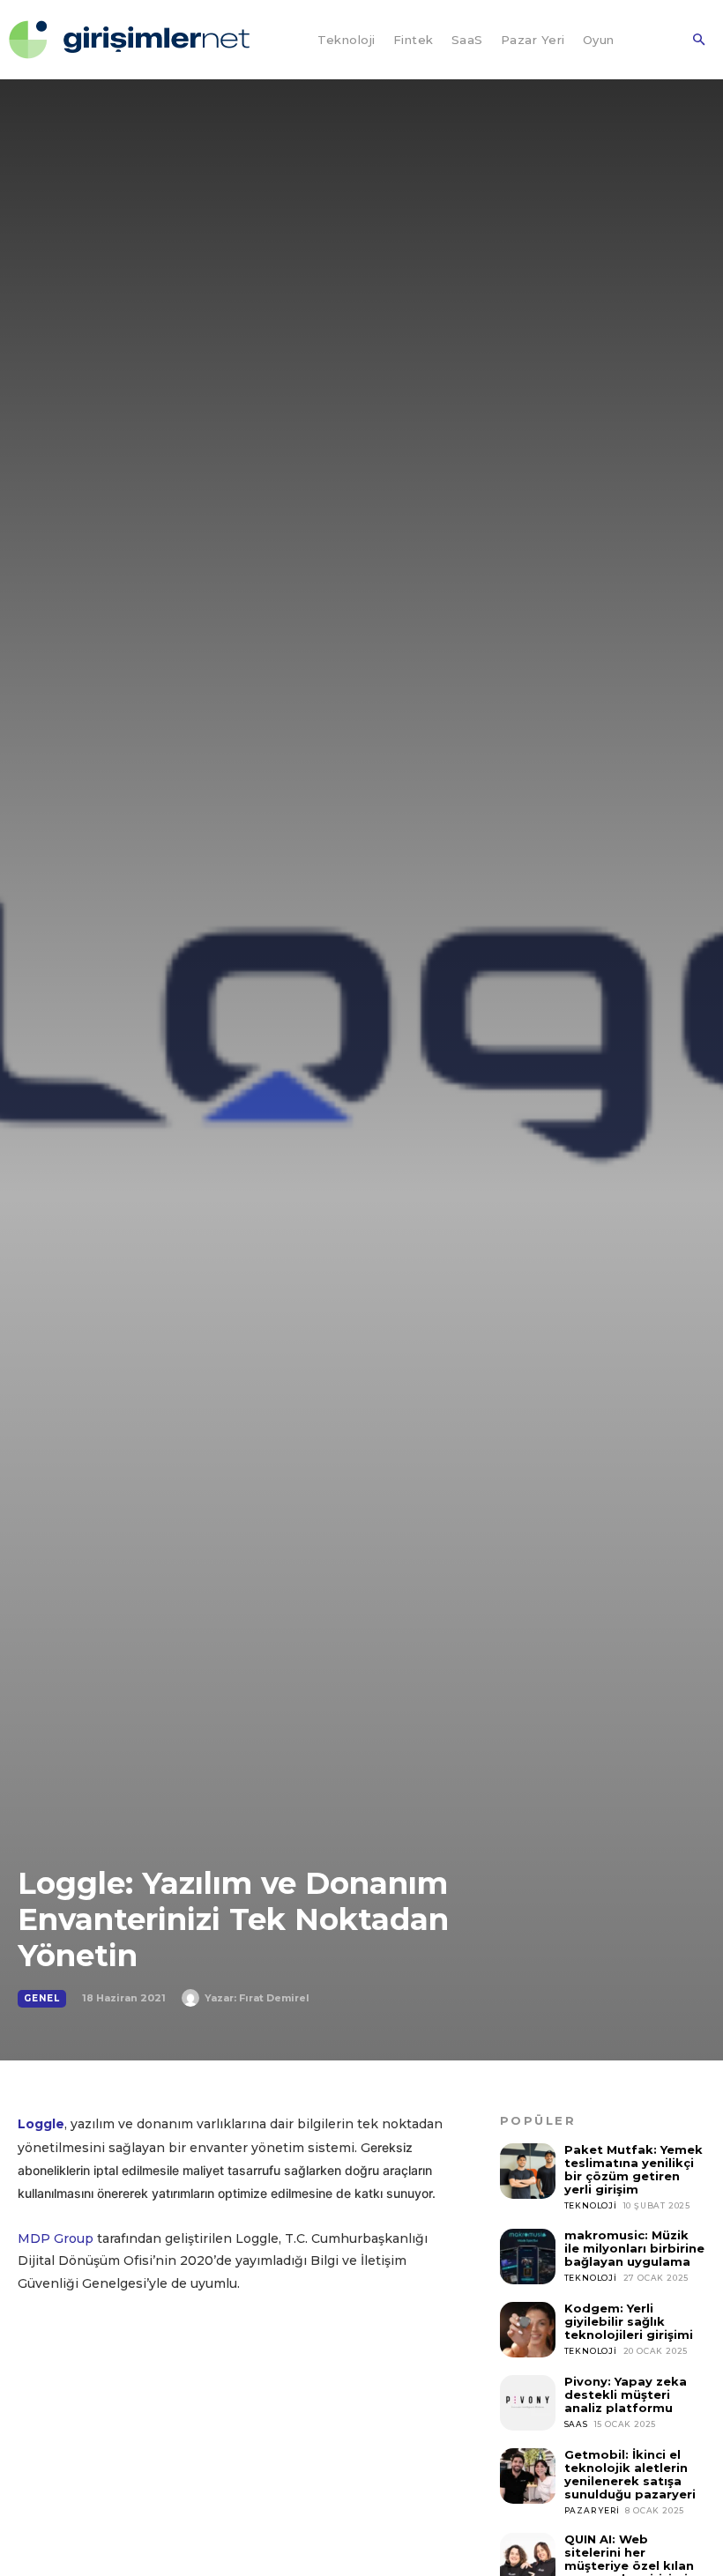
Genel (42, 1998)
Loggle (41, 2124)
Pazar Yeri (592, 2510)
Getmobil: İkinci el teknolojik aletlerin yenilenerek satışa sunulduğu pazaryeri (630, 2474)
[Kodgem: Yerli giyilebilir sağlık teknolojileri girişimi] (528, 2330)
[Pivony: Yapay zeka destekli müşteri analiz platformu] (528, 2403)
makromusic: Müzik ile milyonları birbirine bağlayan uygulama (634, 2248)
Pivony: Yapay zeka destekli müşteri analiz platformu (626, 2394)
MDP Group (56, 2238)
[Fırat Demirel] (193, 1998)
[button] (698, 41)
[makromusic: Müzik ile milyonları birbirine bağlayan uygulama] (528, 2257)
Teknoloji (591, 2205)
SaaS (576, 2424)
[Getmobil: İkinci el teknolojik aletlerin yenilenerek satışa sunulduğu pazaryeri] (528, 2476)
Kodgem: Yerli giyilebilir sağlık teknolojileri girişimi (629, 2321)
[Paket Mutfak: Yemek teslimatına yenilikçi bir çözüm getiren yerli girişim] (528, 2171)
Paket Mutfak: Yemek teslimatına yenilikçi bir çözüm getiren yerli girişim (634, 2169)
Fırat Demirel (274, 1998)
